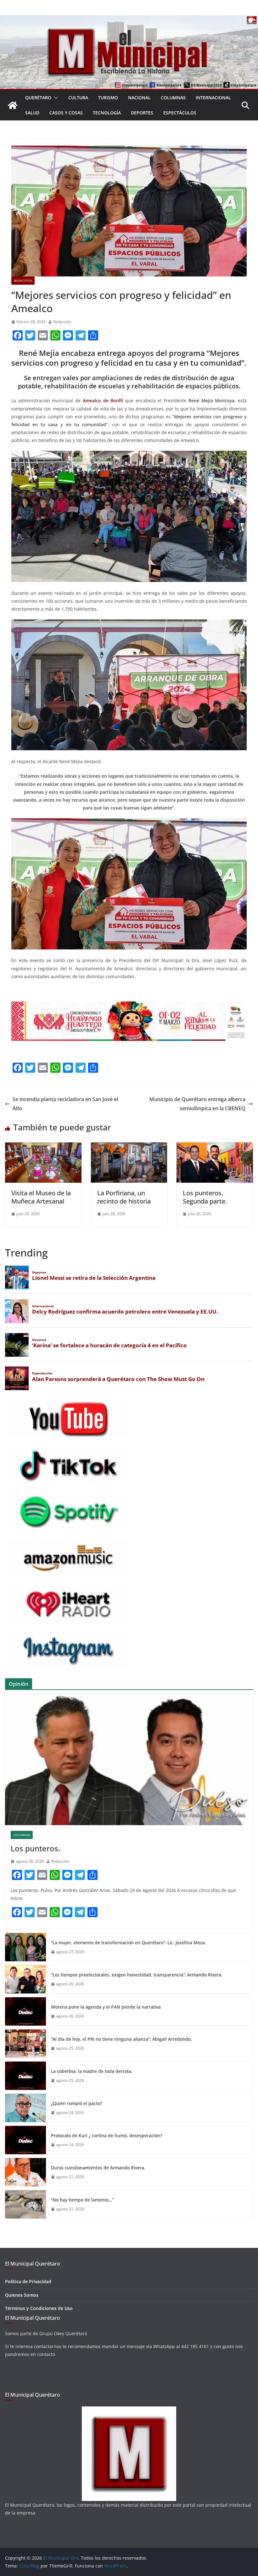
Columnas (173, 98)
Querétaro (38, 98)
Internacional (213, 98)
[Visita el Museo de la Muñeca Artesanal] (43, 1147)
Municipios (23, 281)
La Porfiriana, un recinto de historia (124, 1197)
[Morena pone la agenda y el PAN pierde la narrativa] (25, 2011)
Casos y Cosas (66, 113)
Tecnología (107, 113)
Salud (32, 113)
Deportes (142, 113)
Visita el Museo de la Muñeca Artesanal (41, 1197)
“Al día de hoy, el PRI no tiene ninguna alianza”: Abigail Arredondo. (121, 2039)
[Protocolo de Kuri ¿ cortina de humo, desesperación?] (25, 2140)
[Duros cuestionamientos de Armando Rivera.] (25, 2172)
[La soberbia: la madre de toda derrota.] (25, 2076)
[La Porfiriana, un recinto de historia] (129, 1147)
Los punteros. (35, 1848)
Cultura (78, 98)
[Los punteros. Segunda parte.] (215, 1147)
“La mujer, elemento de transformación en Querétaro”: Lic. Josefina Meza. (129, 1943)
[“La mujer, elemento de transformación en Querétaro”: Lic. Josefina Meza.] (25, 1947)
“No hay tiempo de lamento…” (82, 2200)
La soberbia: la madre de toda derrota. (92, 2071)
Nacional (139, 98)
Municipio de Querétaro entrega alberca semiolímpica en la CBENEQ (197, 1104)
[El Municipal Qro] (129, 20)
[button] (55, 98)
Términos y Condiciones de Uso (39, 2308)
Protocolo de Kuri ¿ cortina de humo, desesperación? (107, 2135)
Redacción (62, 322)
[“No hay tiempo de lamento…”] (25, 2204)
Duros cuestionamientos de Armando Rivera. (98, 2168)
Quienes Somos (22, 2295)
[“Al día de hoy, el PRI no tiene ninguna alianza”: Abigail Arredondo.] (25, 2044)
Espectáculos (180, 113)
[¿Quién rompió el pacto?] (25, 2108)
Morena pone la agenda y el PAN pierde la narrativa (106, 2007)
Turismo (108, 98)
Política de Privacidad (28, 2281)
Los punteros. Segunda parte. (205, 1197)
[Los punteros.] (129, 1760)
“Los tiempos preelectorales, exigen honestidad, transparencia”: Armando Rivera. (137, 1975)
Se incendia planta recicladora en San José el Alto (65, 1104)
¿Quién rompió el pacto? (76, 2103)
